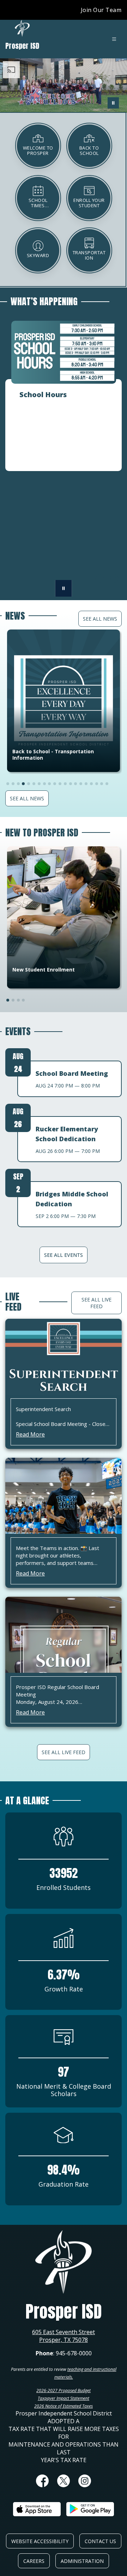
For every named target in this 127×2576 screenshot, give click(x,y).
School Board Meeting (72, 1073)
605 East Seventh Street (64, 2332)
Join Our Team (101, 10)
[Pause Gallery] (113, 103)
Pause (64, 588)
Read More (30, 1434)
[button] (99, 579)
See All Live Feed (96, 1303)
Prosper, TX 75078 (64, 2340)
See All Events (64, 1255)
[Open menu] (114, 39)
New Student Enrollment (44, 970)
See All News (100, 619)
